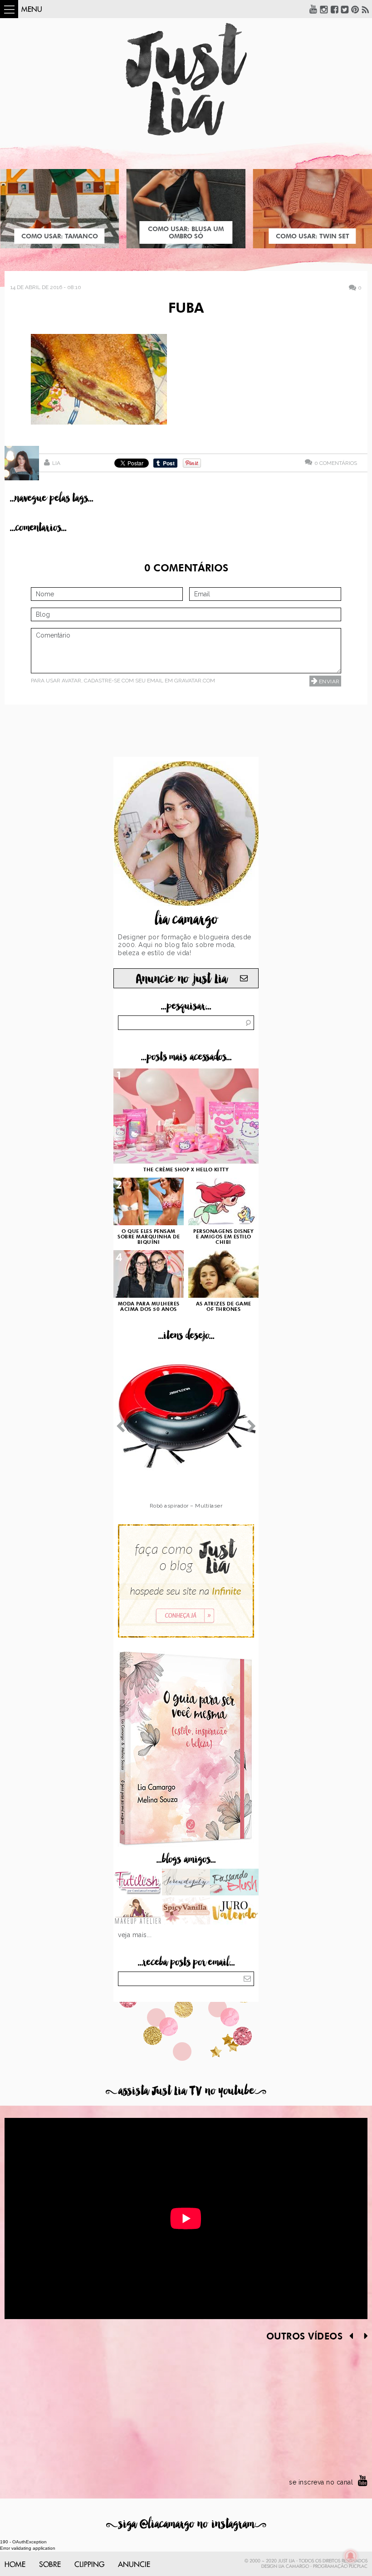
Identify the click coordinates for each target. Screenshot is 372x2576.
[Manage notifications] (351, 2556)
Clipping (89, 2565)
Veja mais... (135, 1935)
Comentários (336, 463)
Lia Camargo (294, 2566)
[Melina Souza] (186, 1883)
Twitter (345, 9)
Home (15, 2565)
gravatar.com (195, 681)
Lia (56, 463)
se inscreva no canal (321, 2482)
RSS (366, 9)
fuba (186, 309)
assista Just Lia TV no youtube (186, 2091)
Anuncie (134, 2565)
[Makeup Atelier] (138, 1912)
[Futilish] (138, 1883)
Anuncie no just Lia (181, 979)
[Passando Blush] (234, 1883)
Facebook (334, 9)
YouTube (313, 9)
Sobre (50, 2565)
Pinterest (355, 9)
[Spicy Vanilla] (186, 1912)
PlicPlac (358, 2566)
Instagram (324, 9)
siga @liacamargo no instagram (186, 2524)
